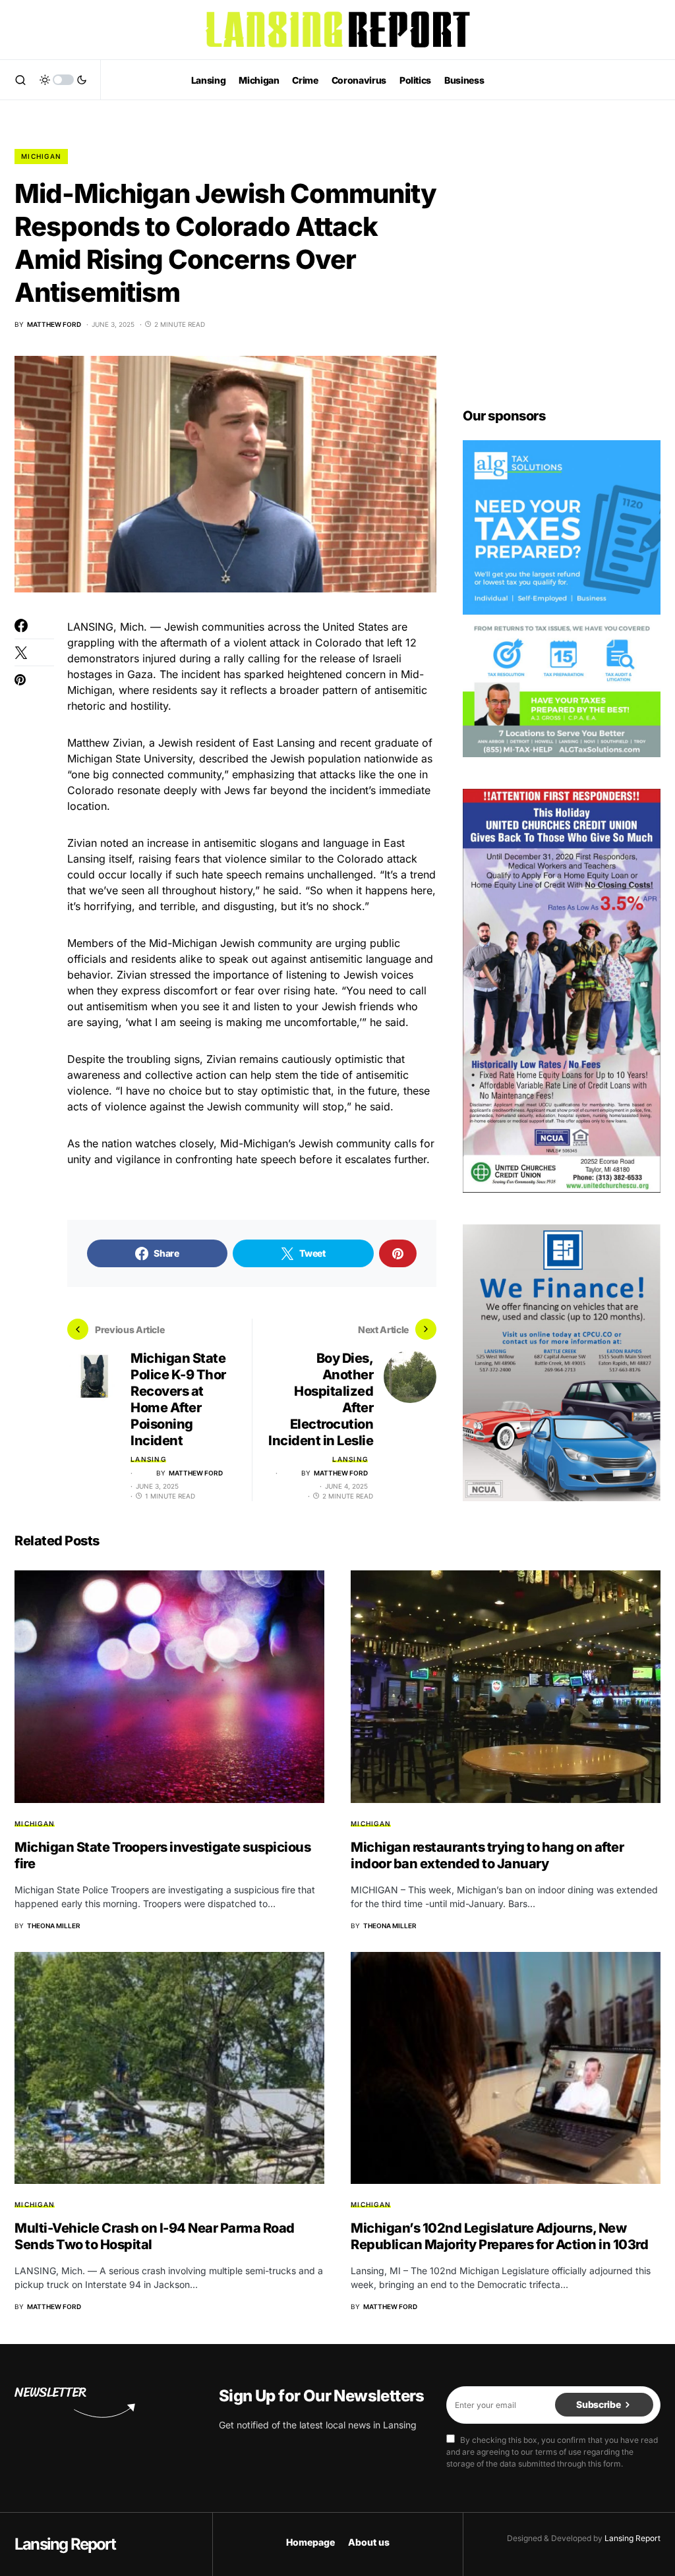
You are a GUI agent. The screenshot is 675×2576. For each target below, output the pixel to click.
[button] (20, 80)
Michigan (41, 156)
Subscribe (598, 2404)
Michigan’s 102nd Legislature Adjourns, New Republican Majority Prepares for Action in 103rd (499, 2236)
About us (369, 2542)
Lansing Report (65, 2544)
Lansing (148, 1459)
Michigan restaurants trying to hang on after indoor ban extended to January (487, 1855)
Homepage (310, 2542)
